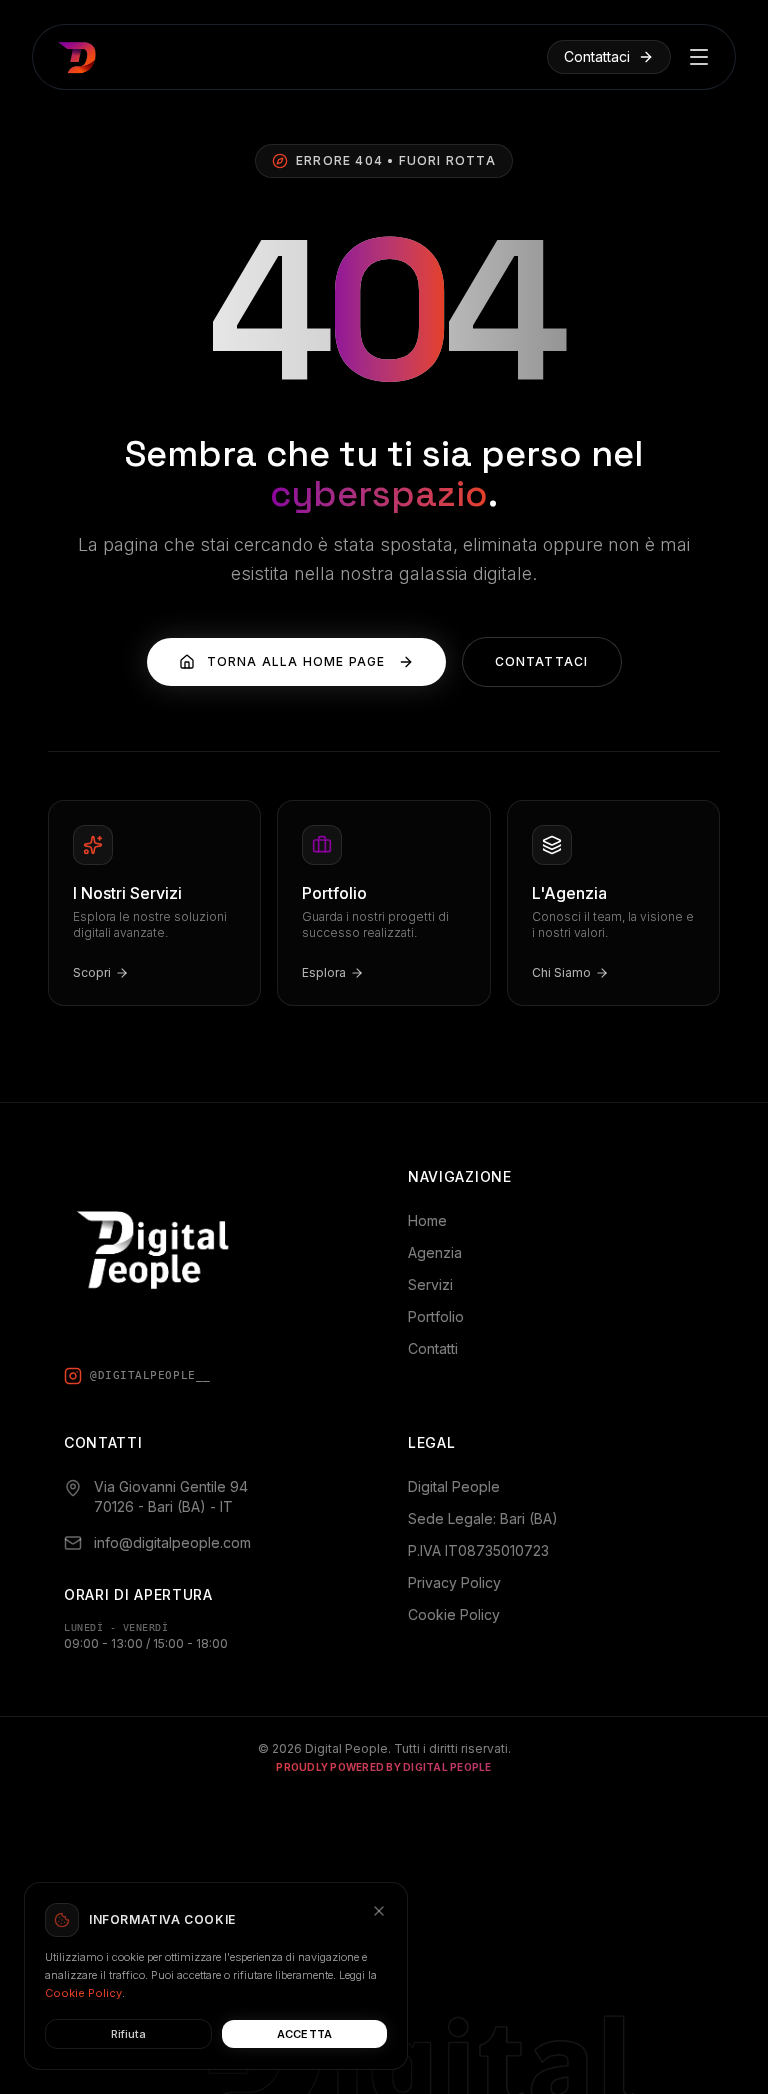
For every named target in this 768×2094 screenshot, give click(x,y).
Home (427, 1220)
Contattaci (597, 56)
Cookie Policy (454, 1614)
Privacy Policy (454, 1582)
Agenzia (435, 1252)
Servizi (430, 1284)
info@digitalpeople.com (172, 1542)
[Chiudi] (379, 1911)
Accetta (305, 2034)
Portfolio (436, 1316)
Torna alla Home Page (296, 661)
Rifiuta (128, 2034)
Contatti (433, 1348)
